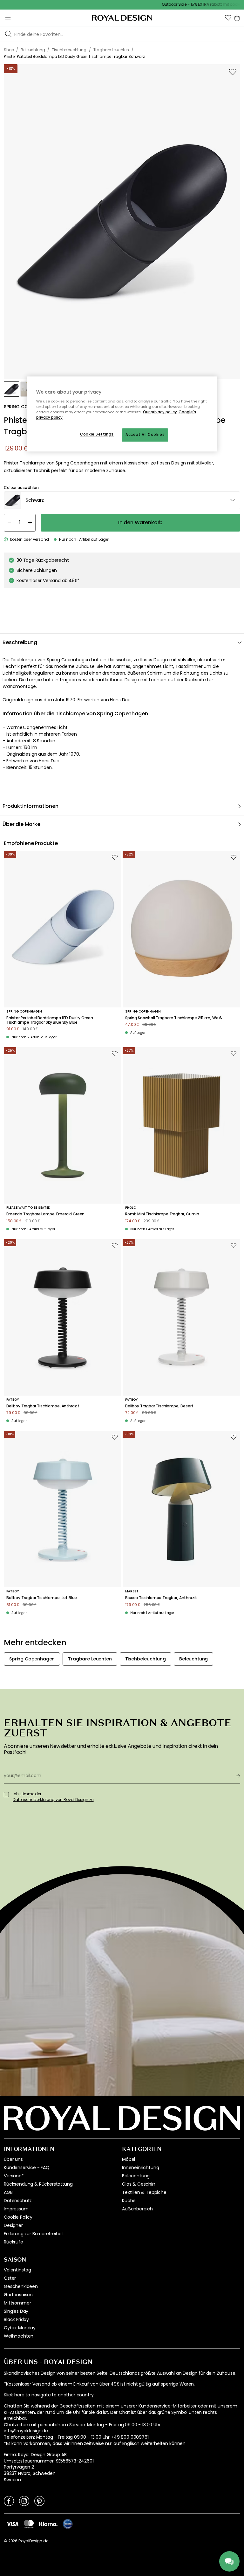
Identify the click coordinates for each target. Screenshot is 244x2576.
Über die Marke (21, 824)
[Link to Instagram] (24, 2501)
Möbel (129, 2159)
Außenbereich (137, 2209)
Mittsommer (17, 2303)
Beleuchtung (136, 2176)
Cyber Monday (20, 2328)
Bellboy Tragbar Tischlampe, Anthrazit (43, 1406)
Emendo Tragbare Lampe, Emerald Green (45, 1214)
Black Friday (16, 2319)
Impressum (16, 2209)
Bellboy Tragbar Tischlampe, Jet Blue (42, 1598)
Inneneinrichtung (140, 2167)
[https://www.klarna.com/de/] (48, 2524)
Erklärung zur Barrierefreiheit (34, 2234)
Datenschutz (18, 2201)
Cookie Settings (97, 435)
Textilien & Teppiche (144, 2192)
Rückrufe (14, 2242)
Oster (10, 2278)
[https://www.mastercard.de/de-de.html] (29, 2524)
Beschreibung (20, 642)
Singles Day (16, 2311)
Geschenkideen (21, 2286)
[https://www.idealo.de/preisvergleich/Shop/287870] (68, 2524)
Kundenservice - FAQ (27, 2167)
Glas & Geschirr (139, 2184)
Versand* (14, 2176)
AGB (8, 2192)
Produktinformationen (30, 806)
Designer (13, 2225)
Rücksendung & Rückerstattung (38, 2184)
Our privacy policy (160, 412)
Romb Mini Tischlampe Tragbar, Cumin (162, 1214)
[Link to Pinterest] (39, 2501)
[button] (228, 18)
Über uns (13, 2159)
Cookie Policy (18, 2217)
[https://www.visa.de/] (12, 2524)
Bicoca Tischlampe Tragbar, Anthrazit (161, 1598)
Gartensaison (18, 2295)
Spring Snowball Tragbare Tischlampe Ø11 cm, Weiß (174, 1018)
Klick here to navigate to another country (49, 2395)
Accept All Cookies (145, 435)
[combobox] (122, 500)
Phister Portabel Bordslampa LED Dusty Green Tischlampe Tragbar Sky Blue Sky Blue (50, 1020)
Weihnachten (19, 2336)
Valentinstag (17, 2270)
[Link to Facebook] (9, 2501)
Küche (129, 2201)
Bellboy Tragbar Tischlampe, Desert (159, 1406)
